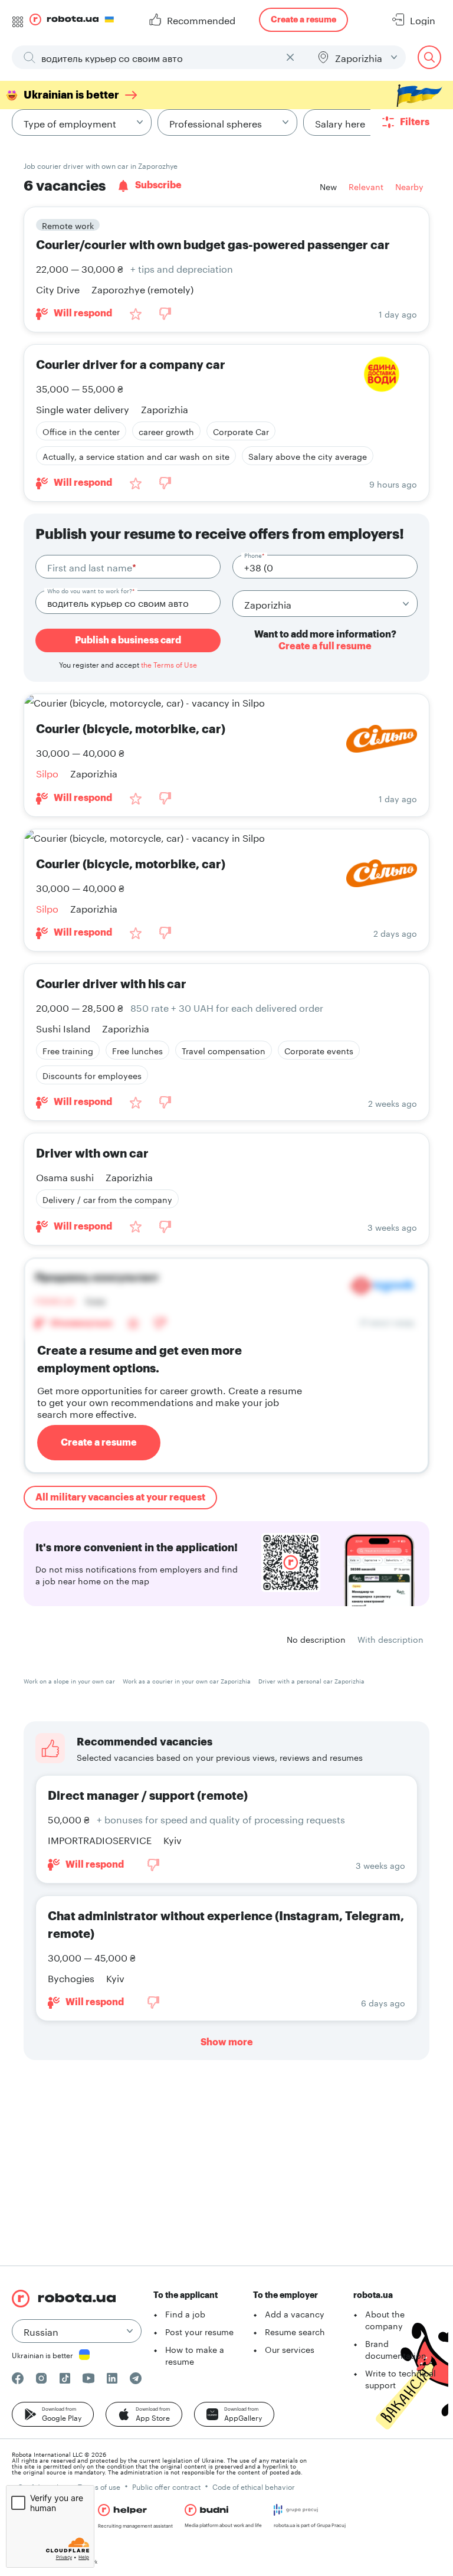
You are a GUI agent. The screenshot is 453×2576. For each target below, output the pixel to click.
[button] (53, 2414)
